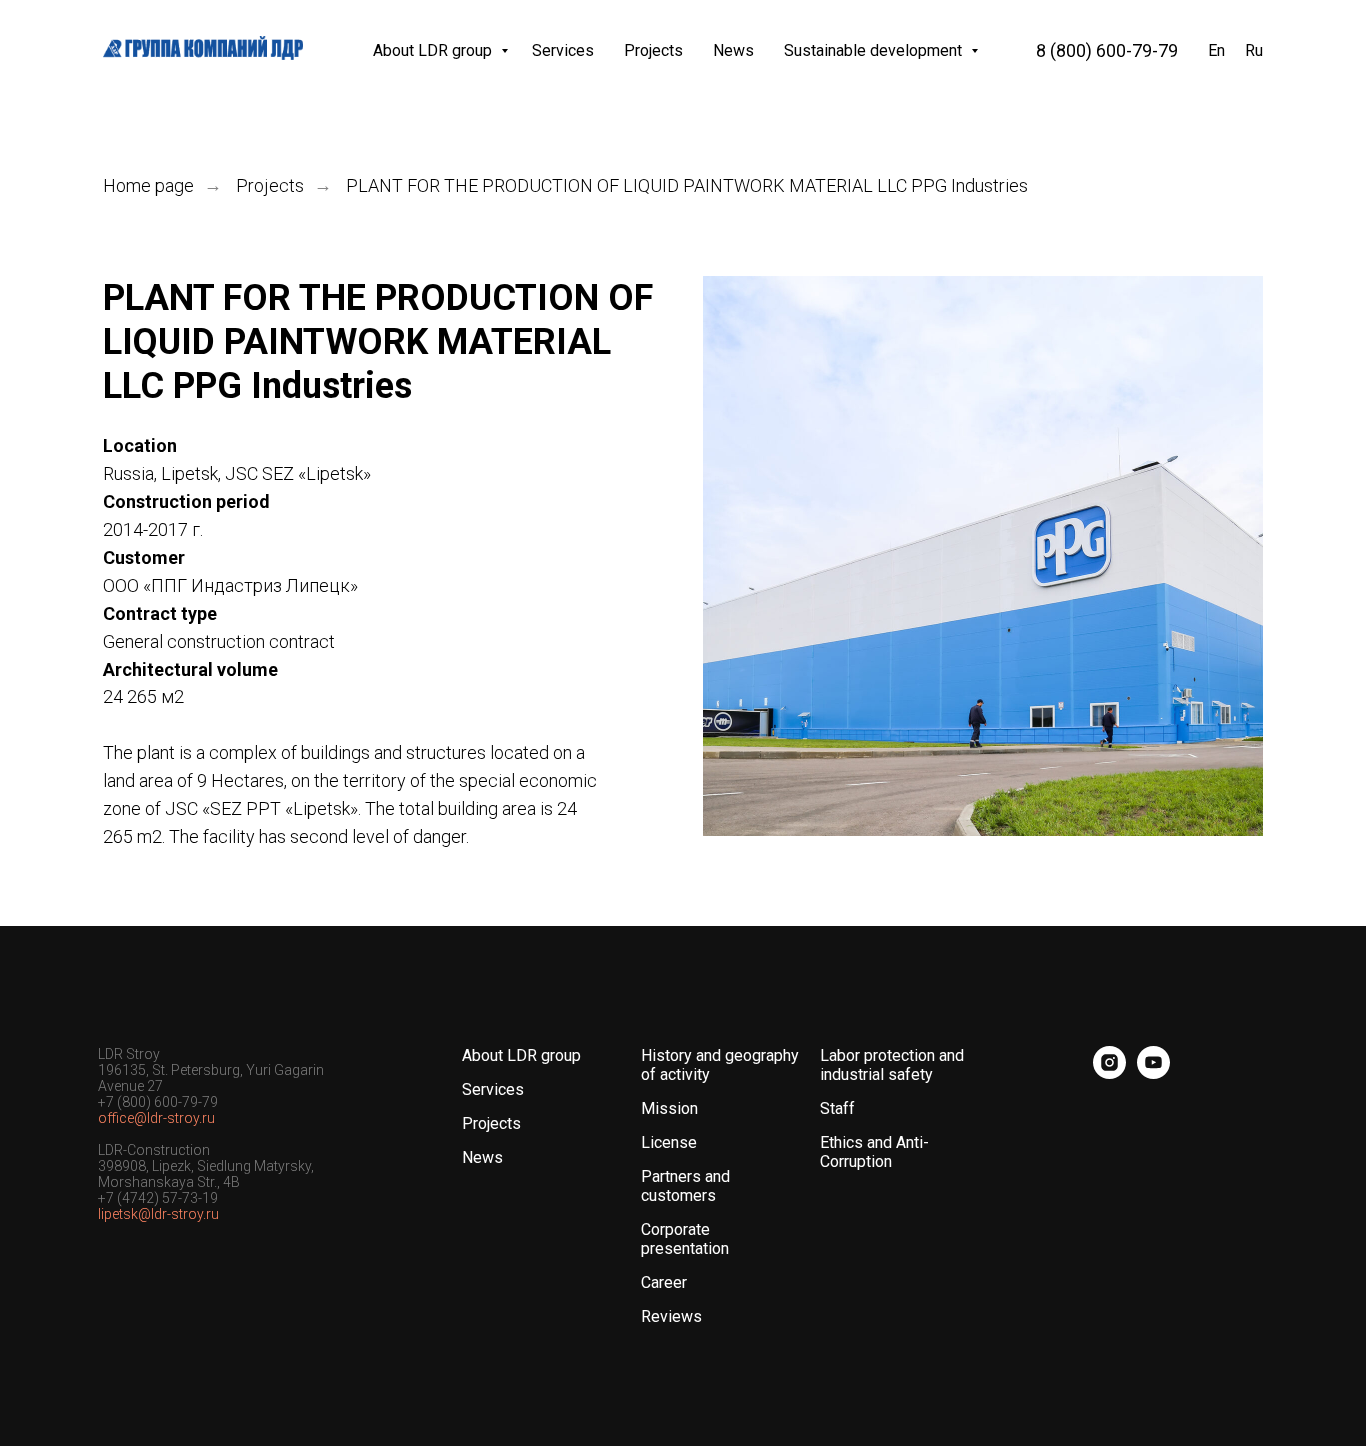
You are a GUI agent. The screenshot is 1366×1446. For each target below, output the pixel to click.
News (733, 50)
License (669, 1142)
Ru (1254, 50)
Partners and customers (685, 1186)
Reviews (671, 1316)
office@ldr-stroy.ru (156, 1118)
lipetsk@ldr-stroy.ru (158, 1214)
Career (664, 1282)
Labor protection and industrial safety (892, 1065)
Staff (837, 1108)
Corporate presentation (685, 1239)
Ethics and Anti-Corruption (874, 1152)
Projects (653, 50)
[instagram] (1109, 1073)
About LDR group (434, 50)
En (1216, 50)
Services (563, 50)
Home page (148, 185)
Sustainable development (875, 50)
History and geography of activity (720, 1065)
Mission (669, 1108)
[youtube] (1153, 1073)
